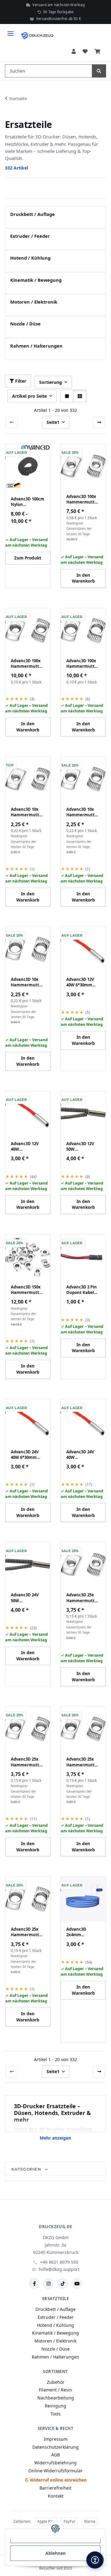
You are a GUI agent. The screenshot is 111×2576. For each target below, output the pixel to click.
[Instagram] (48, 2283)
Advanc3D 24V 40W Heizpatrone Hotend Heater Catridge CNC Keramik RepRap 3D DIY (83, 1455)
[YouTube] (77, 2283)
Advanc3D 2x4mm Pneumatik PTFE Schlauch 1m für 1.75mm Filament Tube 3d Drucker (83, 1932)
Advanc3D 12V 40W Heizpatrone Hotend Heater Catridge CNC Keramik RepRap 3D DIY (28, 1146)
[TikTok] (63, 2283)
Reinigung (55, 2406)
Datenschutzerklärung (55, 2447)
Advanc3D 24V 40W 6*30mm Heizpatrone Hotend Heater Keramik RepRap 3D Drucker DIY (28, 1455)
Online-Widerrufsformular (55, 2471)
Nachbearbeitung (56, 2398)
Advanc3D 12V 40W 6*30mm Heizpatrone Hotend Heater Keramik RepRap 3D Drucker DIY (83, 982)
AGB (55, 2455)
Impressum (56, 2439)
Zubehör (56, 2382)
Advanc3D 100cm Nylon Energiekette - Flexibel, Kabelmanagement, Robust (28, 502)
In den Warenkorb (83, 578)
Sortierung (51, 382)
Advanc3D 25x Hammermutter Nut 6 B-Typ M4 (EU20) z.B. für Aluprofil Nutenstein (27, 1762)
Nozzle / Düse (25, 324)
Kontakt (56, 2496)
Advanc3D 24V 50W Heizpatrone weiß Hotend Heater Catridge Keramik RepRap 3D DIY (28, 1598)
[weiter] (99, 422)
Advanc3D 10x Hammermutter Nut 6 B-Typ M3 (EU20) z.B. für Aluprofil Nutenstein (27, 812)
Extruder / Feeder (30, 236)
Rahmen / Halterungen (36, 346)
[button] (74, 52)
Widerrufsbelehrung (55, 2463)
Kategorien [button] (27, 2169)
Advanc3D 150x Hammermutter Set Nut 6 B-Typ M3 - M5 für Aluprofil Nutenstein (27, 1290)
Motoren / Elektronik (34, 302)
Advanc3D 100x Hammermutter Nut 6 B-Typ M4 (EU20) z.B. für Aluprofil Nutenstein (27, 663)
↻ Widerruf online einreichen (56, 2480)
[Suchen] (99, 71)
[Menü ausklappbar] (10, 31)
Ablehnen (55, 2553)
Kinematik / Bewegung (36, 280)
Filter (20, 381)
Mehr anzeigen (55, 2138)
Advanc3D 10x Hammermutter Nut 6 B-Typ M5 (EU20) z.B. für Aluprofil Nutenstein (27, 982)
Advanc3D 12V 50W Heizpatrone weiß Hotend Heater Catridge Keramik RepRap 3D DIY (83, 1146)
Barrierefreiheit (55, 2488)
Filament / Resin (55, 2390)
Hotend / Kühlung (30, 258)
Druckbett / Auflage (33, 214)
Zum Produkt (28, 558)
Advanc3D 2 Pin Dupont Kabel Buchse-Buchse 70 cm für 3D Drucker (82, 1290)
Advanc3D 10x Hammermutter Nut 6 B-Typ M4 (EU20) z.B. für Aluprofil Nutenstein (83, 812)
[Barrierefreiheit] (95, 2560)
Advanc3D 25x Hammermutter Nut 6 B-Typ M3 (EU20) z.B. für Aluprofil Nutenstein (83, 1598)
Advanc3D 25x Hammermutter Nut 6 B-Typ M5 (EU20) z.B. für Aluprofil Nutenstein (27, 1932)
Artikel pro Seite (29, 396)
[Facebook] (34, 2283)
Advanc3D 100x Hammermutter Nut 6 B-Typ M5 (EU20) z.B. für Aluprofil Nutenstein (83, 663)
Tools (55, 2414)
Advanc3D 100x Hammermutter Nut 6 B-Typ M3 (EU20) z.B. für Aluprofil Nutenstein (83, 499)
